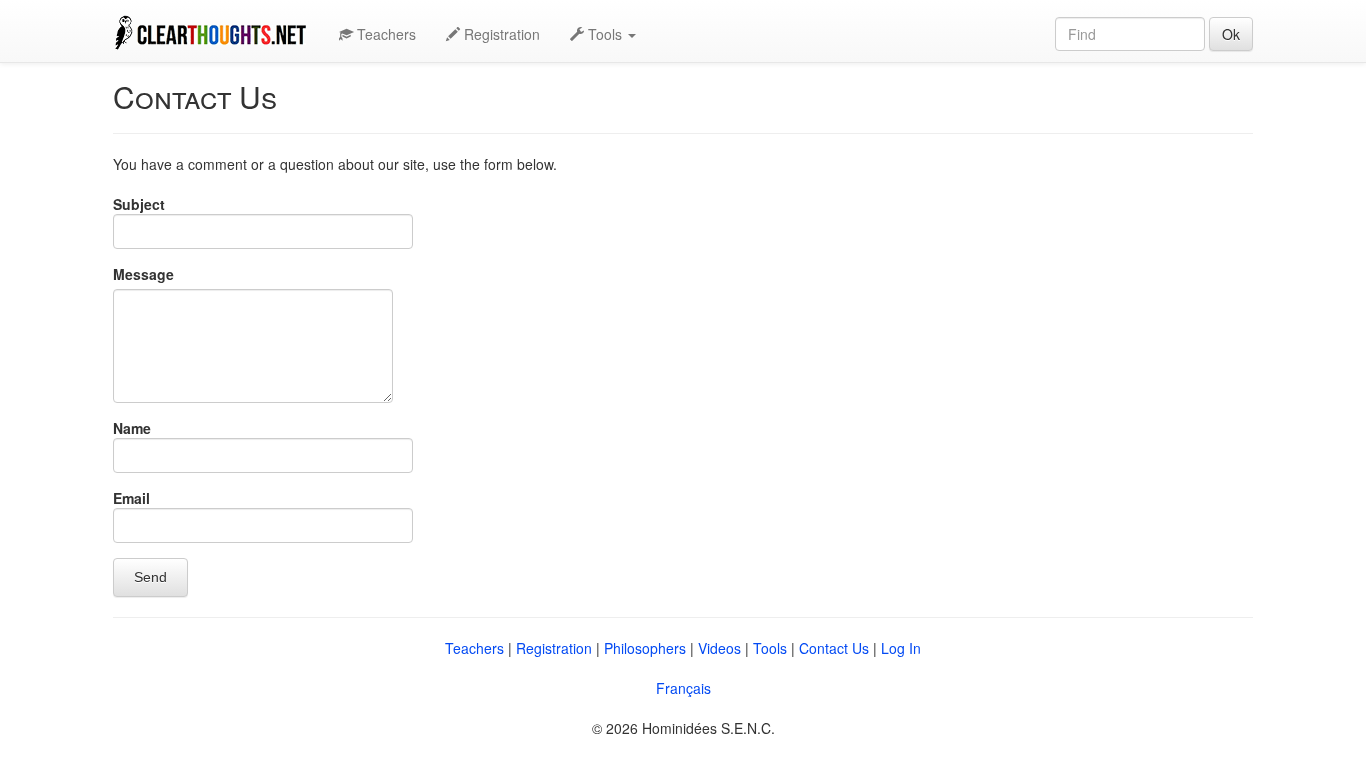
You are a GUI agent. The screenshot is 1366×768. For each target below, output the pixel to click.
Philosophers (645, 648)
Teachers (384, 34)
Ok (1231, 34)
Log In (901, 648)
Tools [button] (605, 34)
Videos (719, 648)
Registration (500, 34)
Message (143, 274)
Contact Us (834, 648)
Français (683, 688)
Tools (770, 648)
